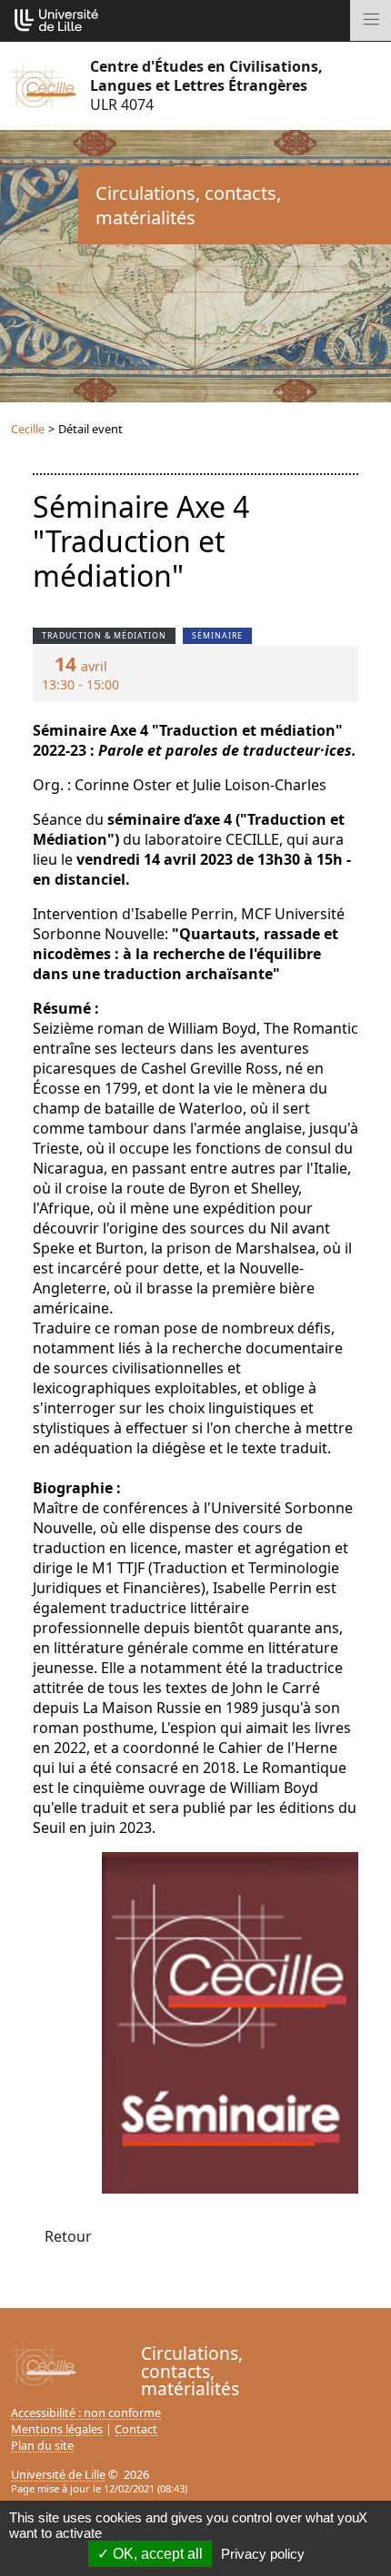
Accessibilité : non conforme (86, 2413)
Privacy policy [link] (263, 2554)
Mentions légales (57, 2429)
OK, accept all (156, 2554)
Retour (68, 2236)
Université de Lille (58, 2474)
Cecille (28, 429)
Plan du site (42, 2445)
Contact (136, 2429)
